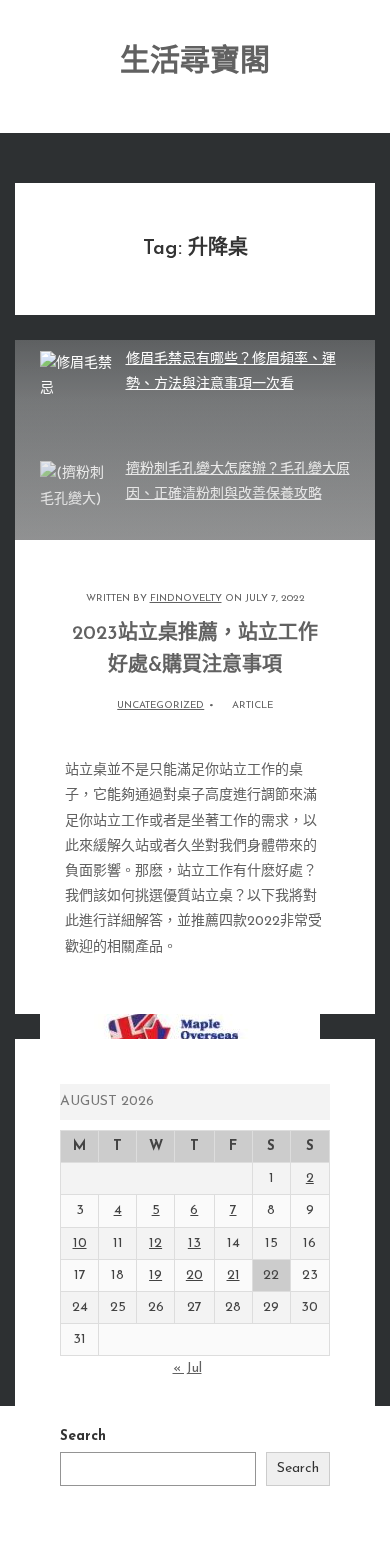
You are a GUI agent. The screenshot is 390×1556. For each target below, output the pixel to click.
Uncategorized (160, 705)
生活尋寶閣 (195, 62)
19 (155, 1275)
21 (233, 1275)
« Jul (187, 1368)
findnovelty (186, 598)
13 (194, 1243)
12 (155, 1243)
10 (80, 1243)
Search (83, 1436)
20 (194, 1275)
